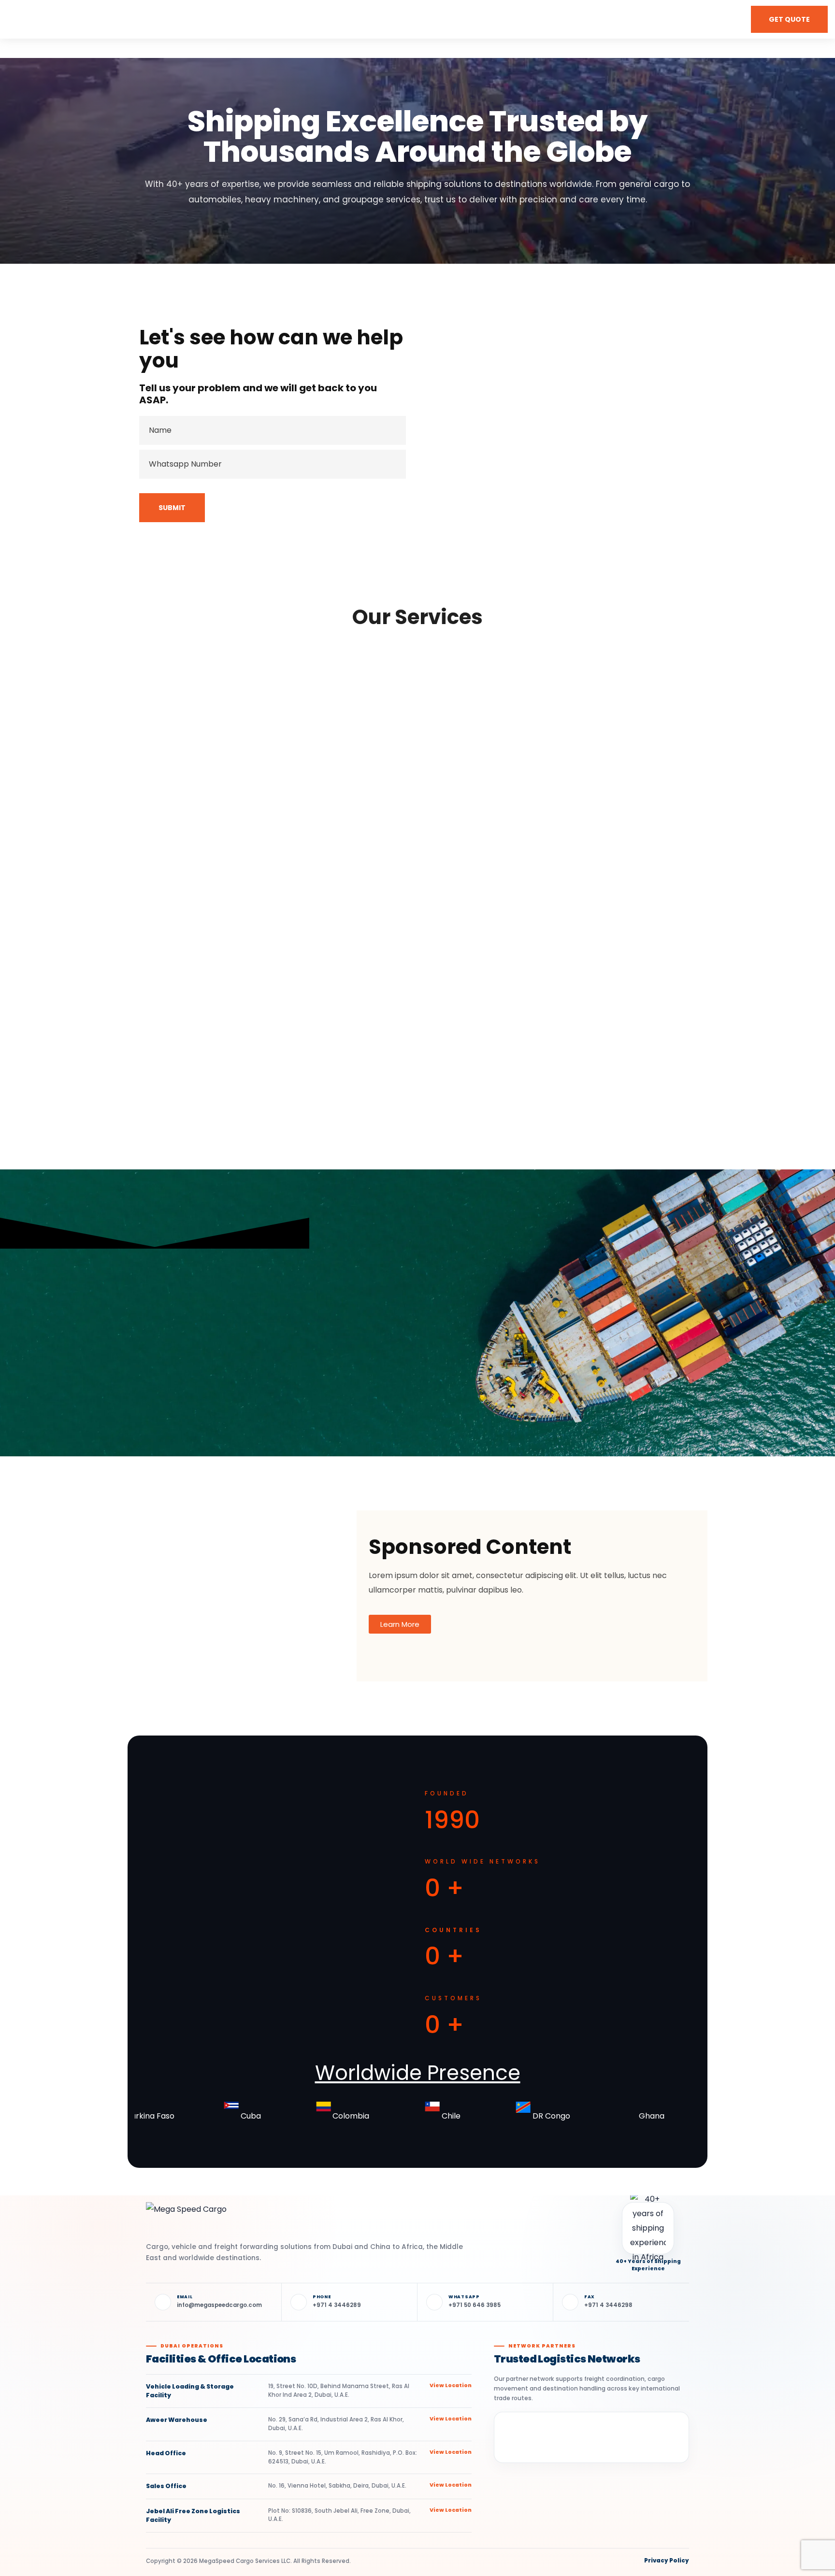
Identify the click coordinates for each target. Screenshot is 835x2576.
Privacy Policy (667, 2561)
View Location (451, 2385)
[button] (789, 19)
